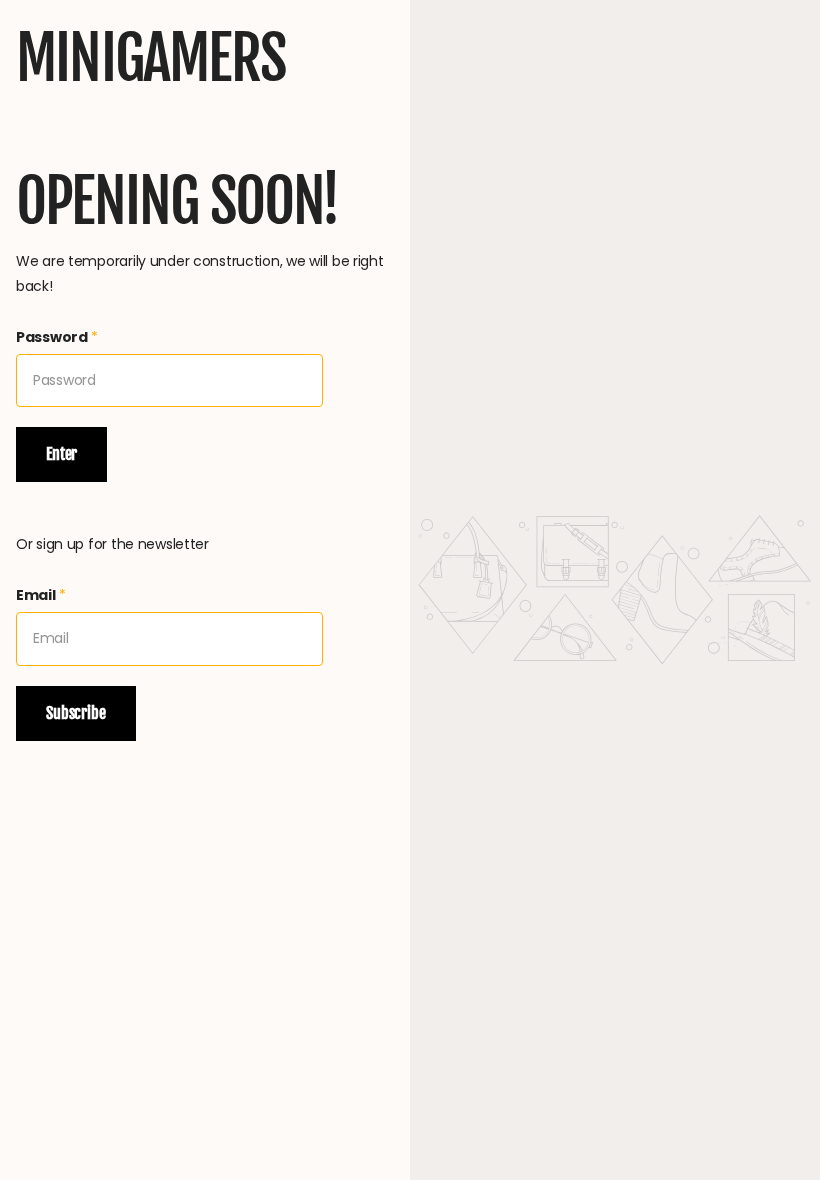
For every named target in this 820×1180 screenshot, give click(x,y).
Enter (61, 454)
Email (40, 595)
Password (57, 337)
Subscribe (76, 713)
